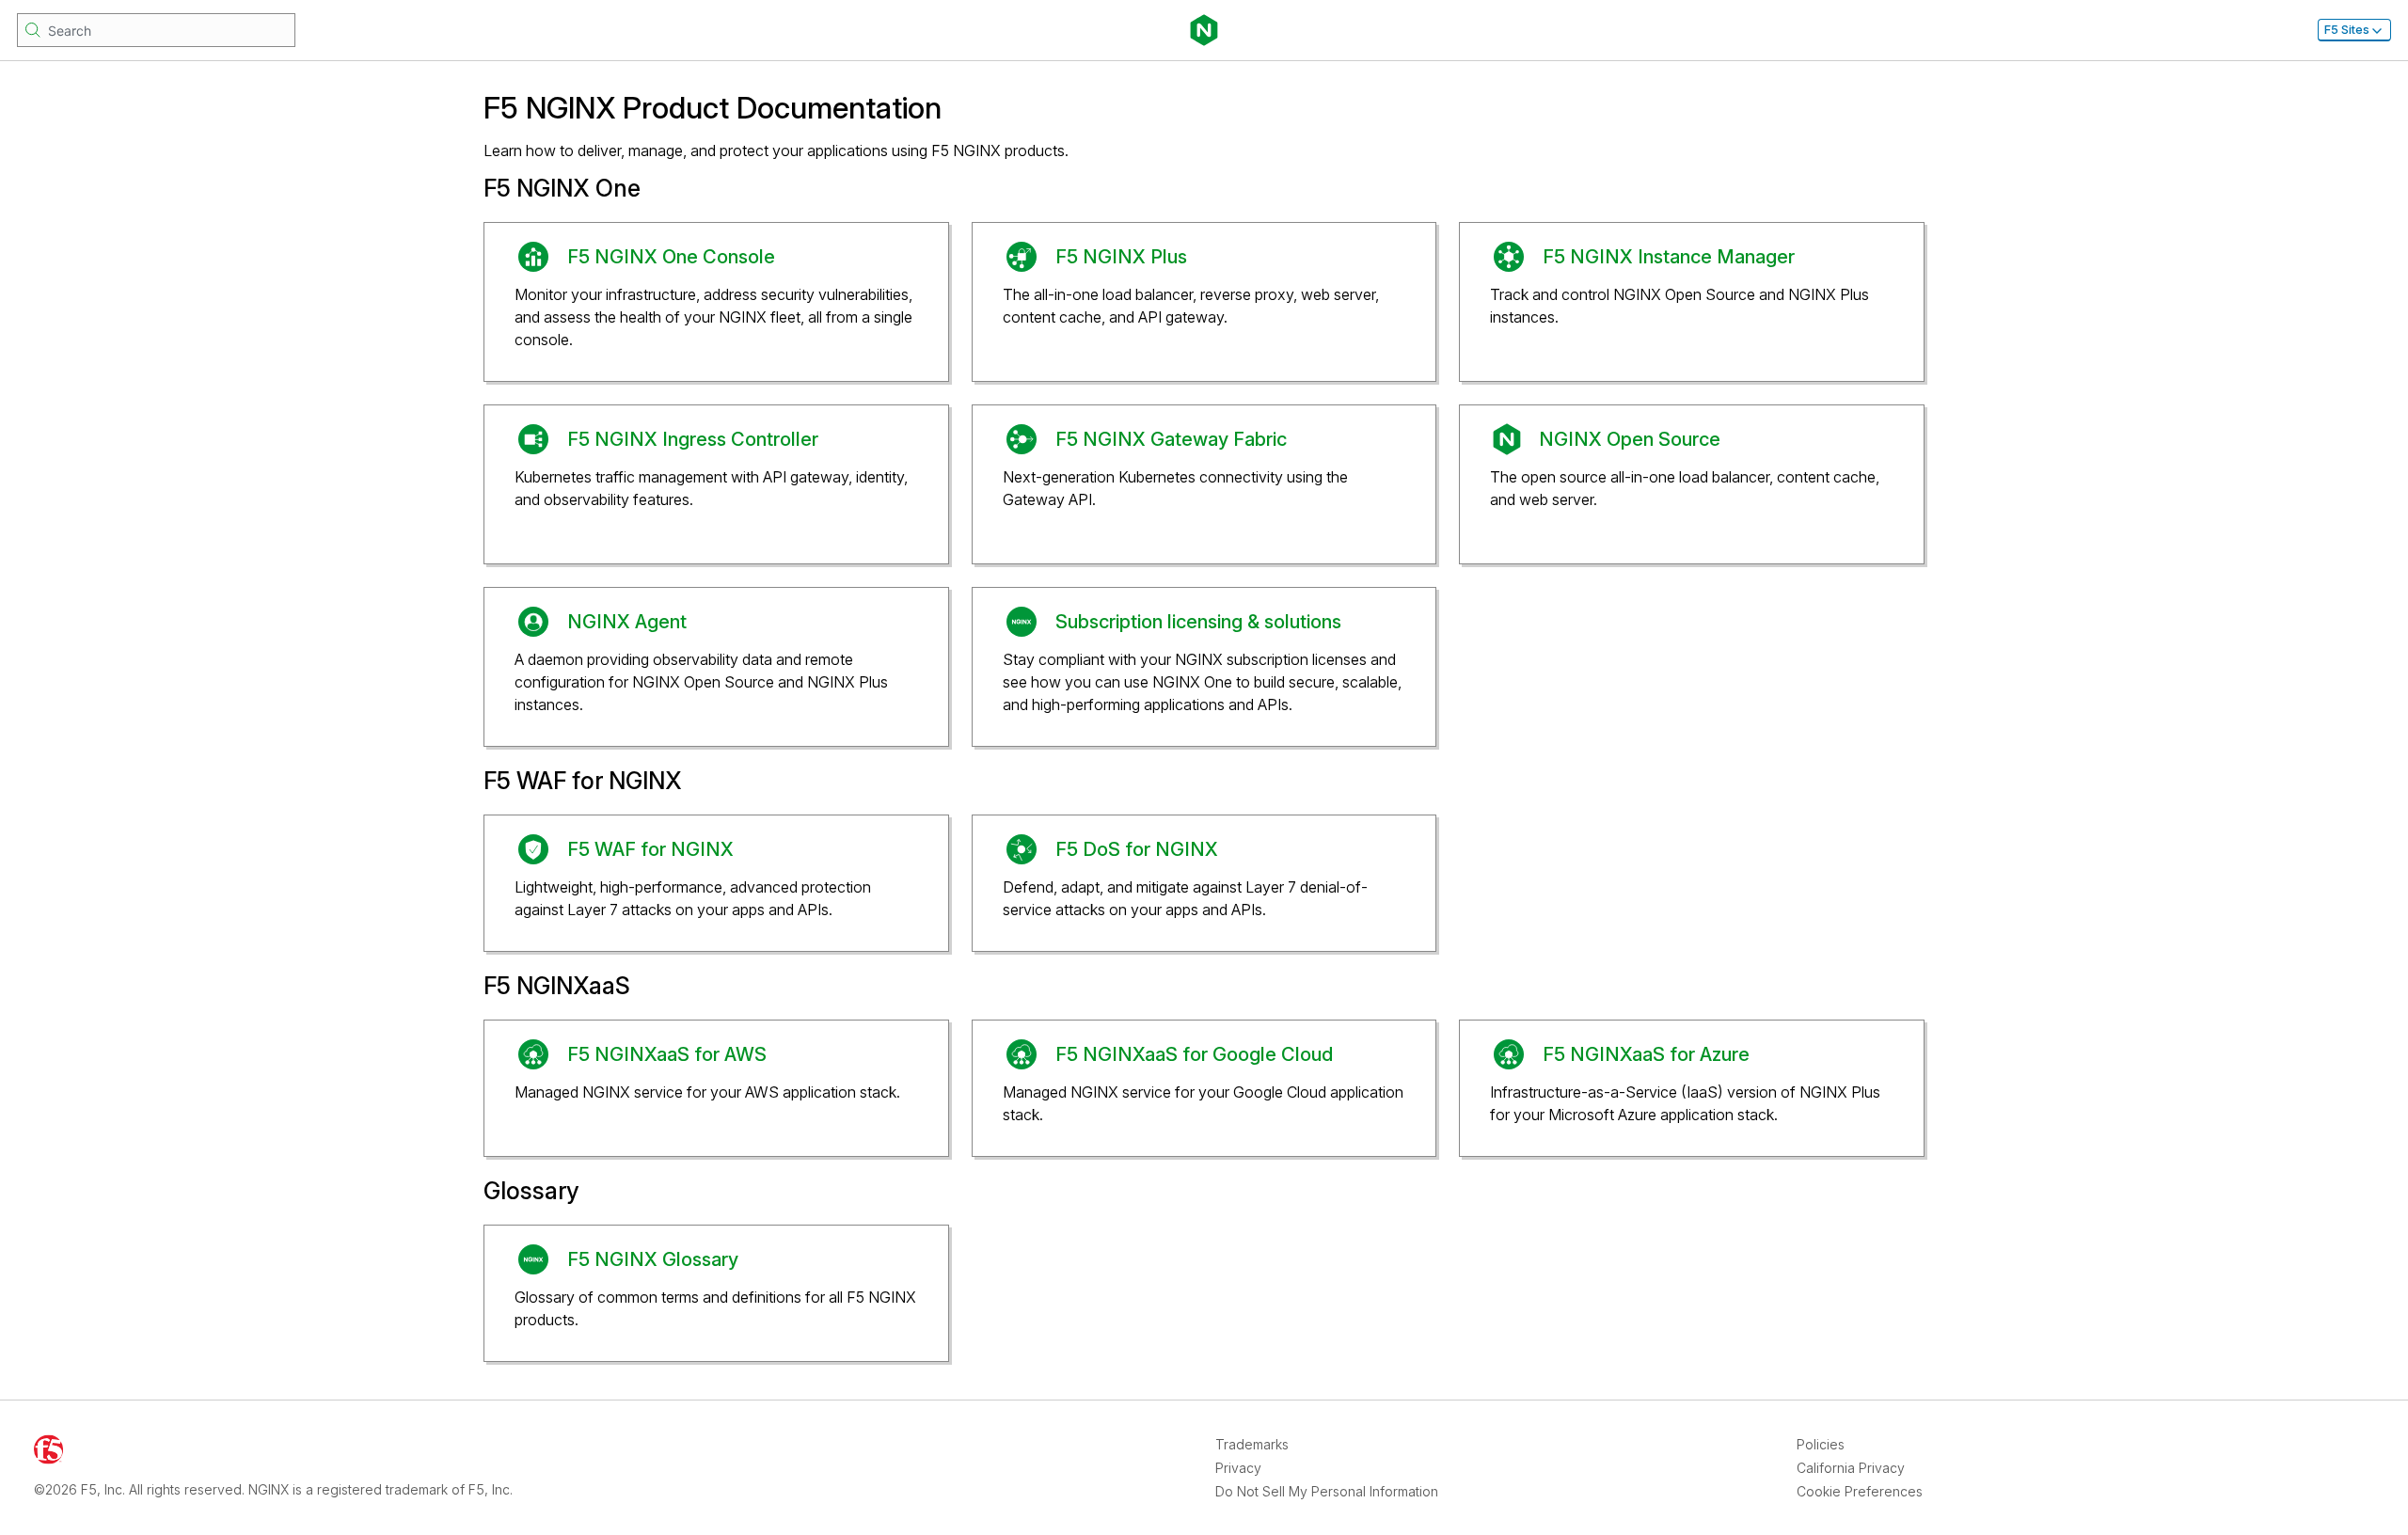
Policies (1821, 1444)
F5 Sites (2347, 30)
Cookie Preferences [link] (1860, 1491)
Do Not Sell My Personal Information (1327, 1491)
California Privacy (1851, 1468)
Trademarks (1252, 1444)
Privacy (1238, 1468)
